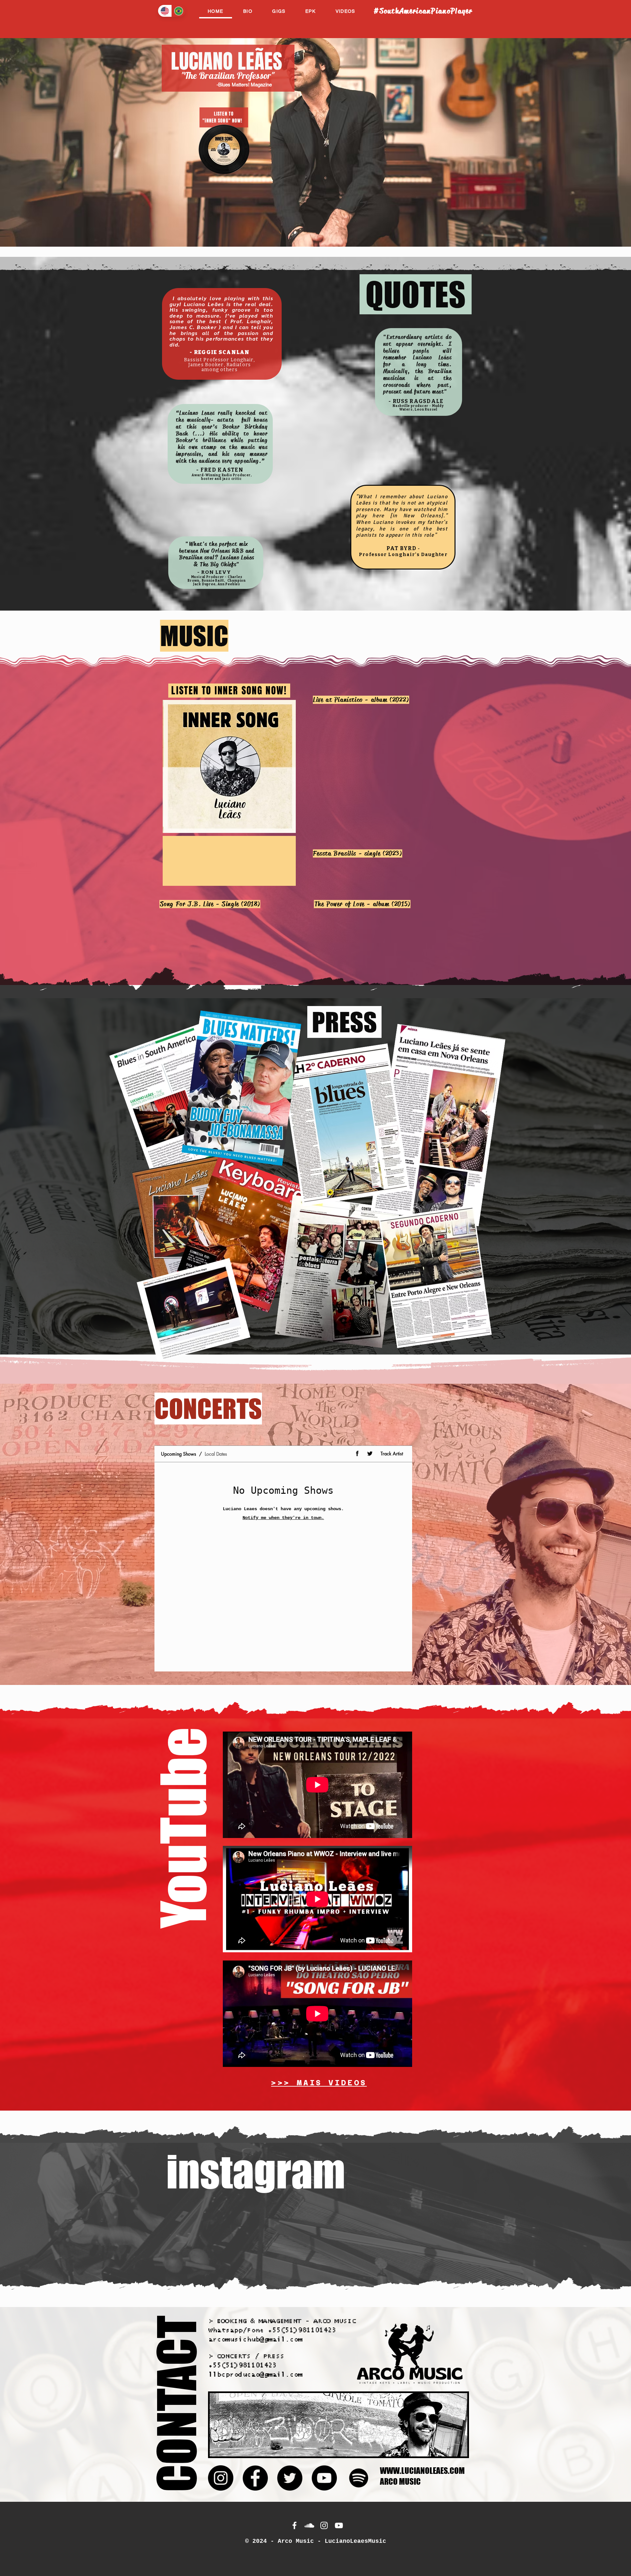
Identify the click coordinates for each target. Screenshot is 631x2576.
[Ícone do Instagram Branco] (324, 2525)
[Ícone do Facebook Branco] (294, 2525)
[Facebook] (255, 2478)
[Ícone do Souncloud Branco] (309, 2525)
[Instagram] (221, 2478)
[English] (165, 11)
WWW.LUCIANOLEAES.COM (422, 2471)
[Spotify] (359, 2478)
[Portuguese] (178, 11)
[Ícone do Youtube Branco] (339, 2525)
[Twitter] (290, 2478)
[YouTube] (324, 2478)
